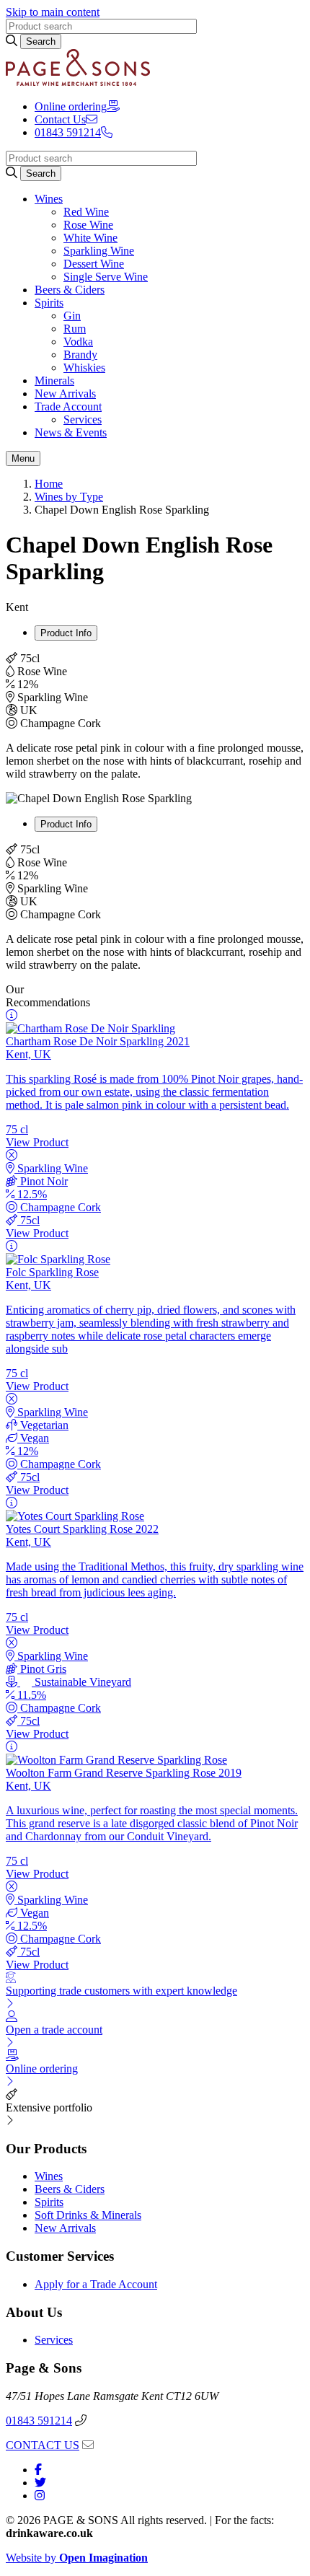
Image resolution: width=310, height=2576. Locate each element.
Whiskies (84, 368)
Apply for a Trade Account (96, 2284)
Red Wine (86, 212)
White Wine (90, 238)
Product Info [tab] (66, 633)
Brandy (80, 355)
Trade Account (68, 406)
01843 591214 (39, 2421)
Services (83, 419)
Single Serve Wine (106, 277)
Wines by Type (69, 497)
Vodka (78, 342)
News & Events (71, 432)
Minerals (54, 381)
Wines (49, 199)
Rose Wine (88, 225)
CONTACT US (43, 2445)
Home (49, 484)
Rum (75, 329)
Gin (72, 316)
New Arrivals (65, 394)
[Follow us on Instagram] (40, 2496)
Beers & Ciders (70, 290)
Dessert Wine (94, 264)
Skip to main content (53, 12)
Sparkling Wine (99, 251)
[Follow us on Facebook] (38, 2470)
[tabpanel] (155, 716)
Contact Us (60, 119)
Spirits (49, 303)
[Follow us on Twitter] (40, 2483)
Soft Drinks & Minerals (88, 2215)
